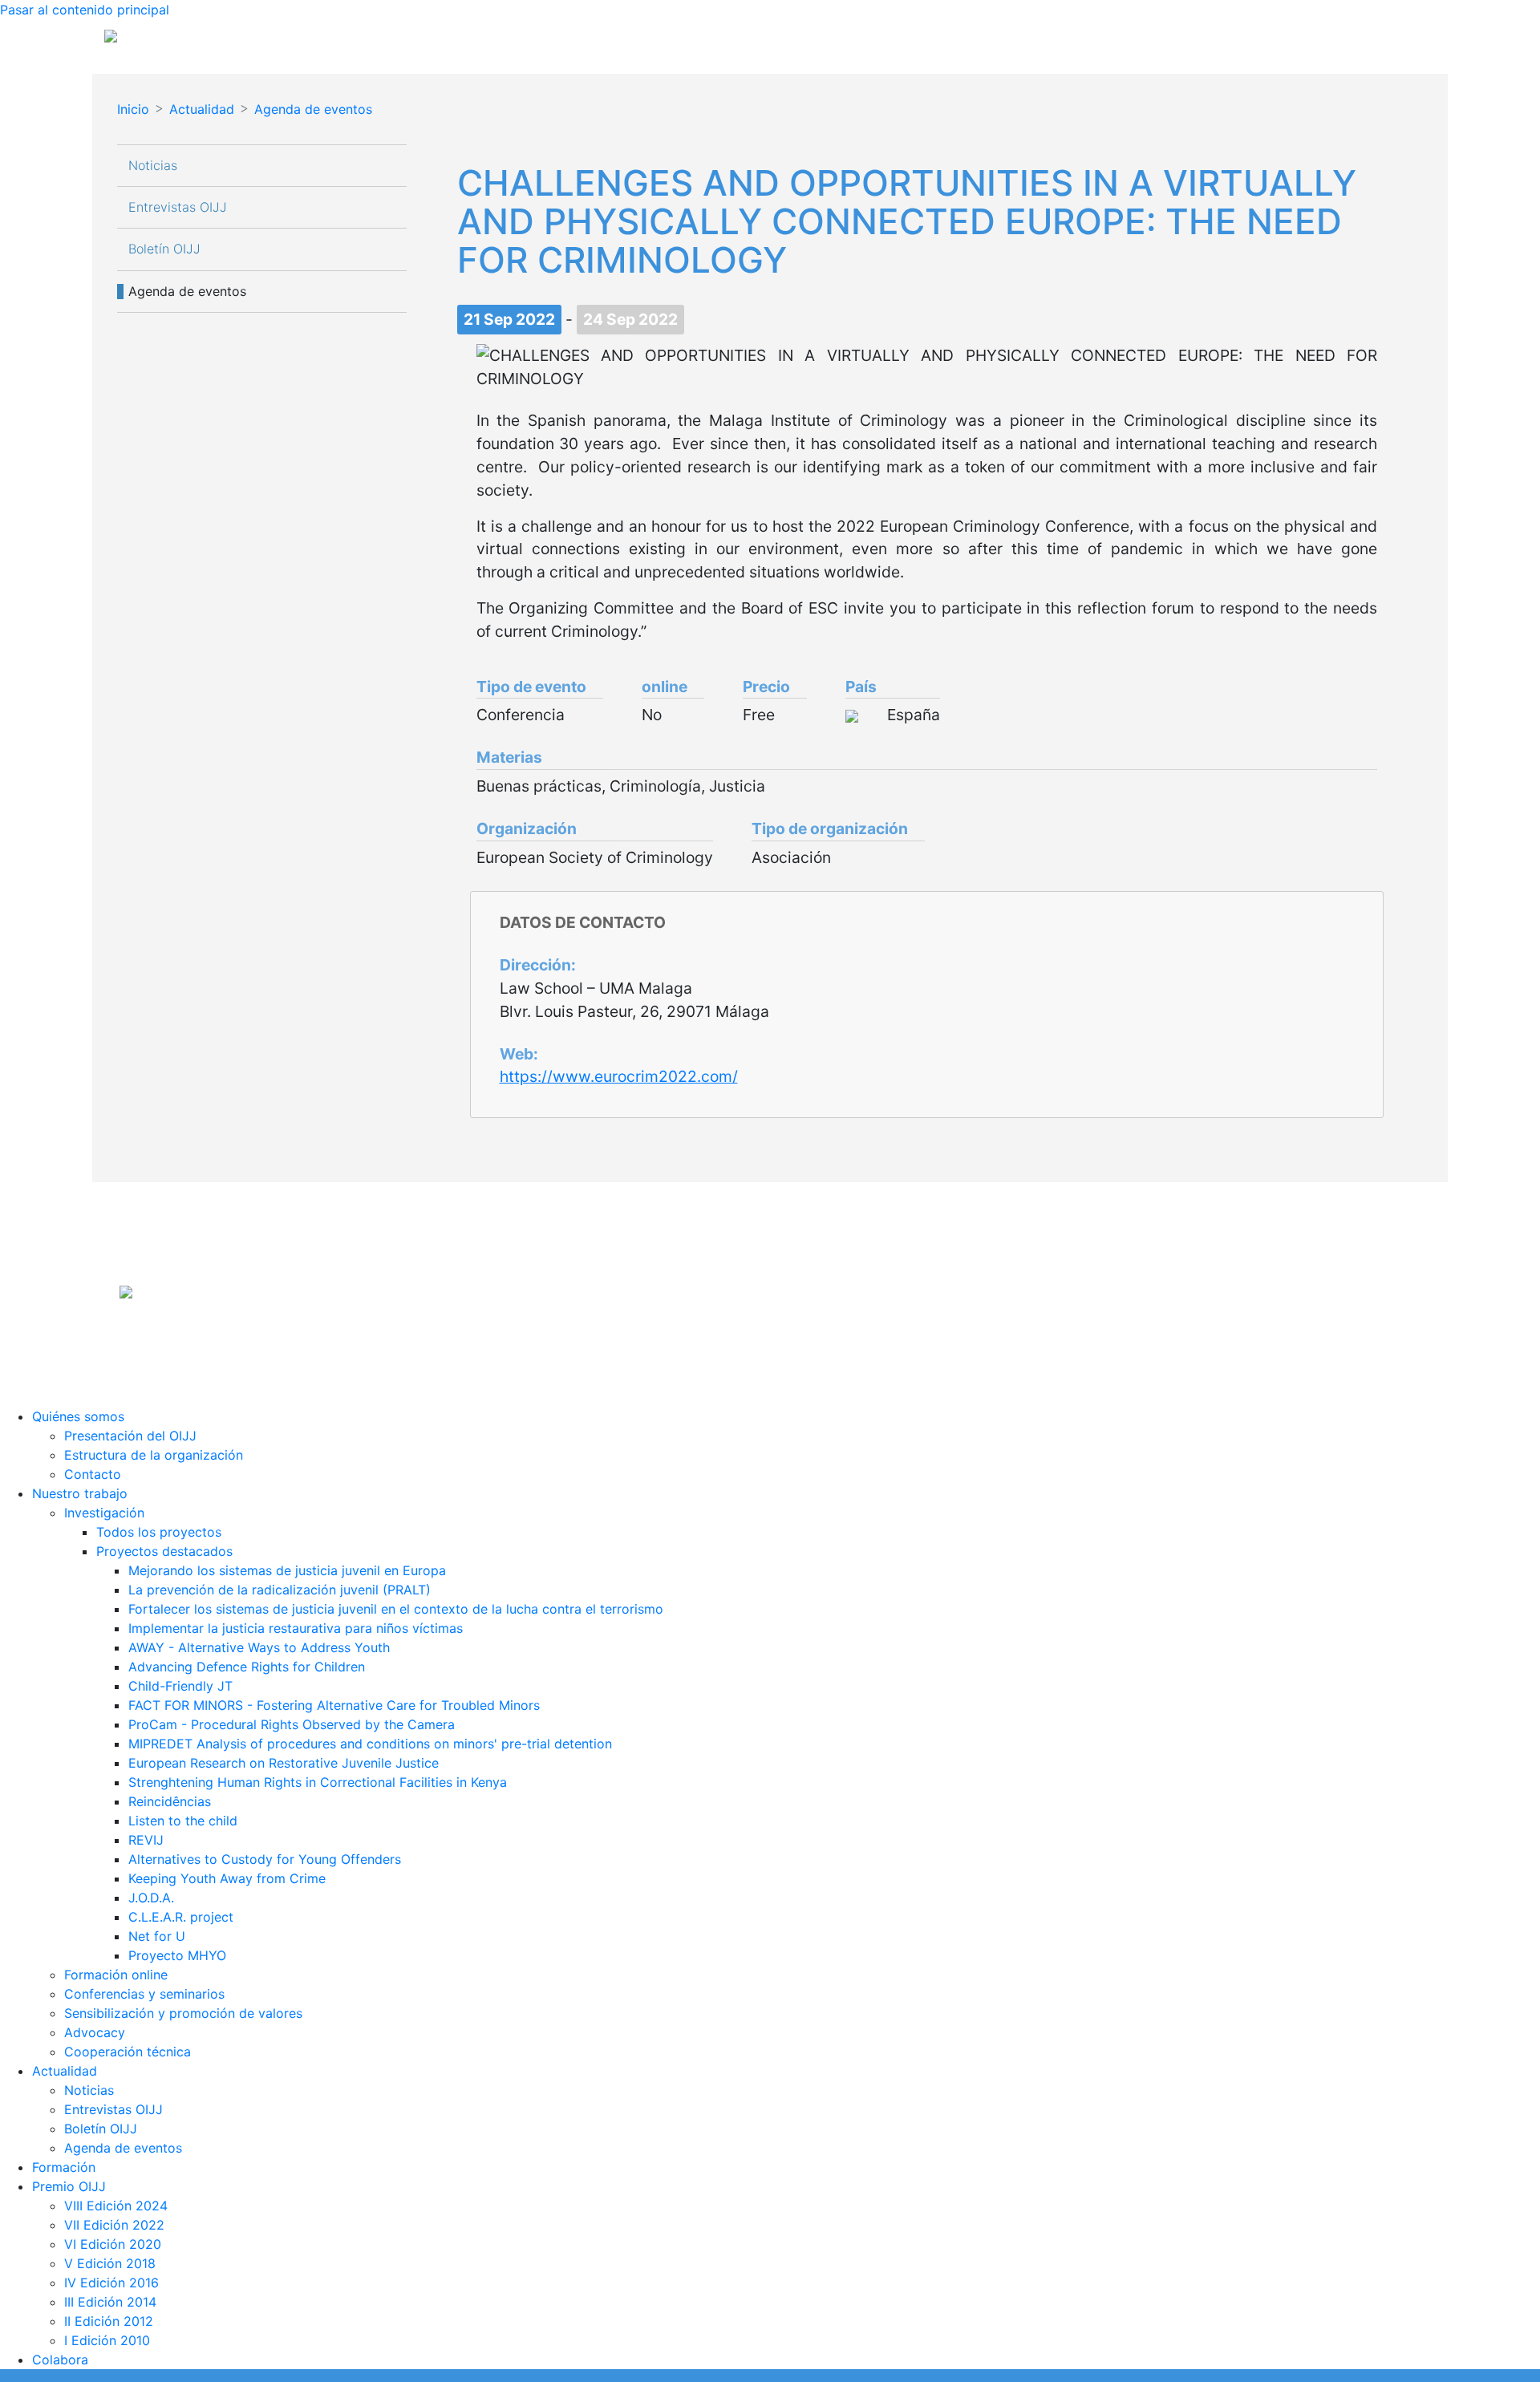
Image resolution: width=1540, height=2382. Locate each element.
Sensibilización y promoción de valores (183, 2013)
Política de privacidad (777, 1335)
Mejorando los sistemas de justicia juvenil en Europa (287, 1570)
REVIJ (146, 1840)
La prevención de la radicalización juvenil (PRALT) (280, 1590)
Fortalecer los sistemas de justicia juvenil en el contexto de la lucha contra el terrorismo (396, 1609)
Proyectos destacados (164, 1551)
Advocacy (95, 2032)
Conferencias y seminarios (144, 1994)
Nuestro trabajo (80, 1493)
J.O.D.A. (151, 1898)
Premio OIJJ (69, 2186)
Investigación (104, 1513)
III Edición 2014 (110, 2302)
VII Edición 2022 (114, 2225)
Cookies (861, 1335)
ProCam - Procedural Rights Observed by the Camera (292, 1724)
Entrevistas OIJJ (178, 207)
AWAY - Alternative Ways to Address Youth (259, 1647)
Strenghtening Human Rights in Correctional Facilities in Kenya (318, 1782)
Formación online (116, 1975)
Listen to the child (183, 1821)
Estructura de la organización (154, 1455)
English (1408, 42)
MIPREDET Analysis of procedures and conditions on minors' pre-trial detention (370, 1744)
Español (1350, 42)
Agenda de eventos (313, 109)
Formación (64, 2167)
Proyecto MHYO (177, 1955)
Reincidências (170, 1801)
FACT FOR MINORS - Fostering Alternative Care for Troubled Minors (334, 1705)
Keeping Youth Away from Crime (227, 1878)
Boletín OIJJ (164, 249)
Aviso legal (686, 1335)
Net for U (157, 1936)
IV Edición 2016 (111, 2283)
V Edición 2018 (110, 2263)
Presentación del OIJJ (130, 1436)
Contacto (93, 1474)
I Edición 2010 (107, 2340)
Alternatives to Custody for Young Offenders (265, 1859)
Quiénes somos (78, 1416)
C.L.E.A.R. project (181, 1917)
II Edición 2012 (109, 2321)
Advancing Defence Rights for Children (247, 1667)
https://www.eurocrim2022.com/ (619, 1076)
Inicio (133, 109)
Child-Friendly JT (180, 1686)
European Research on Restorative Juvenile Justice (284, 1763)
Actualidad (202, 109)
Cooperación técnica (128, 2052)
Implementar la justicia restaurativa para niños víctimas (296, 1628)
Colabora (60, 2360)
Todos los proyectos (159, 1532)
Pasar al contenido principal (85, 10)
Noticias (153, 166)
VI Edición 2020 (113, 2244)
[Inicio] (254, 42)
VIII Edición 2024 (116, 2206)
